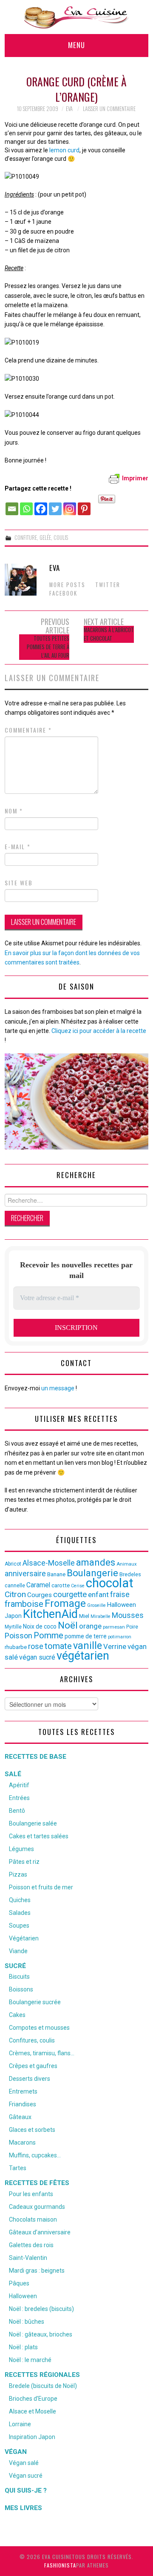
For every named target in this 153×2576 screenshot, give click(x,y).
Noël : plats (23, 2347)
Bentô (17, 1811)
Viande (18, 1951)
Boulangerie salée (33, 1823)
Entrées (19, 1798)
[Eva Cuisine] (76, 17)
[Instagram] (70, 505)
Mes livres (23, 2508)
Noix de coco (40, 1626)
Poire (132, 1627)
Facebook (63, 593)
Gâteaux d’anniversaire (40, 2232)
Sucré (15, 1966)
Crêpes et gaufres (33, 2066)
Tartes (18, 2168)
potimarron (120, 1637)
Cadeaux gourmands (37, 2207)
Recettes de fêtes (37, 2183)
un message (58, 1388)
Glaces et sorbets (32, 2130)
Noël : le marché (30, 2360)
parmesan (114, 1627)
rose (36, 1646)
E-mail (18, 847)
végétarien (83, 1656)
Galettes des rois (31, 2245)
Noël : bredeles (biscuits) (41, 2309)
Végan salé (24, 2463)
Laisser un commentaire (109, 109)
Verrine (115, 1646)
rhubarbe (16, 1647)
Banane (56, 1574)
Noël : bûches (27, 2322)
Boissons (21, 1989)
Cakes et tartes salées (39, 1836)
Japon (13, 1616)
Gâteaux (20, 2117)
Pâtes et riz (24, 1862)
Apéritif (19, 1785)
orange (90, 1626)
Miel (84, 1616)
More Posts (67, 585)
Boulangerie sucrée (35, 2002)
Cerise (78, 1586)
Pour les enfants (31, 2194)
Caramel (38, 1585)
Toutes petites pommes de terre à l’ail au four (48, 647)
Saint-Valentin (28, 2258)
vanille (88, 1646)
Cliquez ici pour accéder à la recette (99, 1031)
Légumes (21, 1849)
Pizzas (18, 1874)
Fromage (65, 1603)
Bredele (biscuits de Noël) (43, 2386)
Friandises (23, 2104)
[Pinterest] (84, 505)
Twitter (108, 585)
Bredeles (130, 1574)
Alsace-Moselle (49, 1563)
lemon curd (64, 150)
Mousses (128, 1615)
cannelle (15, 1585)
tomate (58, 1646)
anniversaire (25, 1574)
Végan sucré (26, 2476)
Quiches (20, 1900)
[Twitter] (55, 505)
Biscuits (19, 1977)
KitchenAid (50, 1614)
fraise (120, 1594)
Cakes (17, 2015)
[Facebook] (41, 505)
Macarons (22, 2142)
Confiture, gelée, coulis (41, 538)
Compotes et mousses (39, 2028)
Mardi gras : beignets (37, 2271)
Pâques (19, 2283)
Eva (69, 109)
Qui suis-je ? (26, 2490)
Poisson (18, 1636)
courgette (70, 1595)
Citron (15, 1594)
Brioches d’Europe (33, 2399)
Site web (19, 883)
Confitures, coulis (32, 2040)
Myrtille (13, 1627)
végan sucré (37, 1657)
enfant (98, 1595)
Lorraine (20, 2424)
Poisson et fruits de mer (41, 1887)
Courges (40, 1595)
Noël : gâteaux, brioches (41, 2334)
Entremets (23, 2091)
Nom (14, 811)
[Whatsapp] (26, 505)
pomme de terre (86, 1636)
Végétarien (24, 1938)
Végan (16, 2452)
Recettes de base (35, 1757)
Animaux (127, 1564)
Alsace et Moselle (33, 2411)
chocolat (110, 1583)
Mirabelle (101, 1616)
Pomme (48, 1635)
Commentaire (28, 730)
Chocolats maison (33, 2219)
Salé (13, 1774)
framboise (24, 1604)
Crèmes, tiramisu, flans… (42, 2053)
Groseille (96, 1605)
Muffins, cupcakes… (35, 2155)
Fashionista (60, 2565)
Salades (20, 1913)
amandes (96, 1562)
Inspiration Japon (32, 2437)
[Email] (12, 505)
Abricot (13, 1564)
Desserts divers (30, 2079)
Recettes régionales (42, 2375)
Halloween (122, 1605)
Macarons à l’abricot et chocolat (109, 634)
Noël (68, 1625)
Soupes (19, 1926)
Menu (76, 45)
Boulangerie (92, 1573)
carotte (61, 1585)
